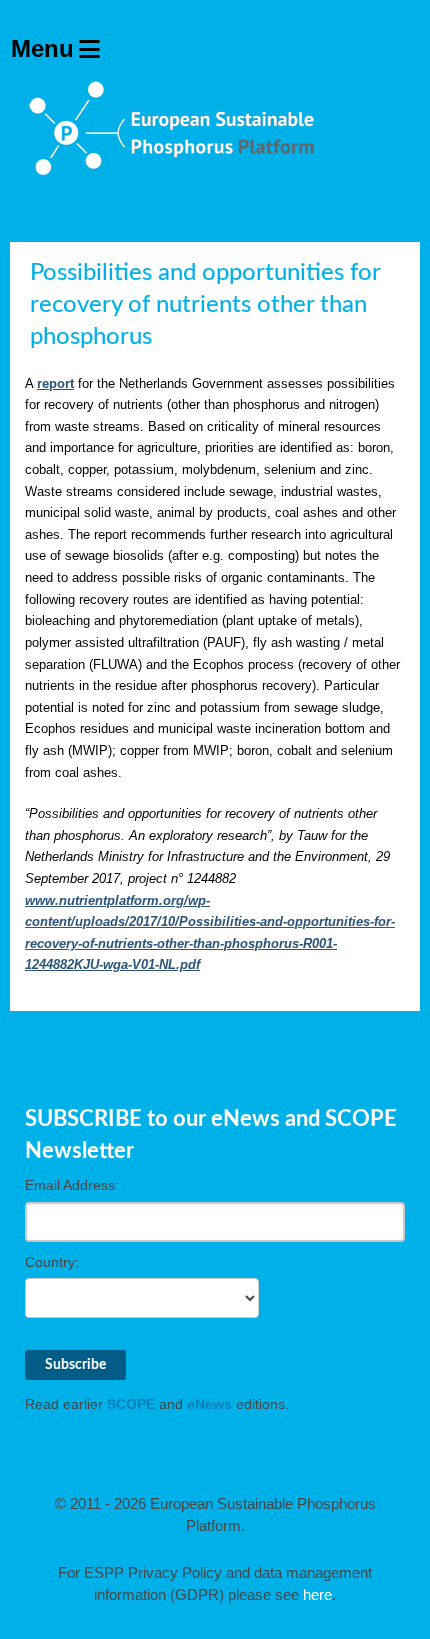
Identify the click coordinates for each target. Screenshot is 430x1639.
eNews (209, 1404)
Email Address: (72, 1185)
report (55, 383)
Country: (52, 1262)
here (317, 1594)
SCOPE (131, 1404)
